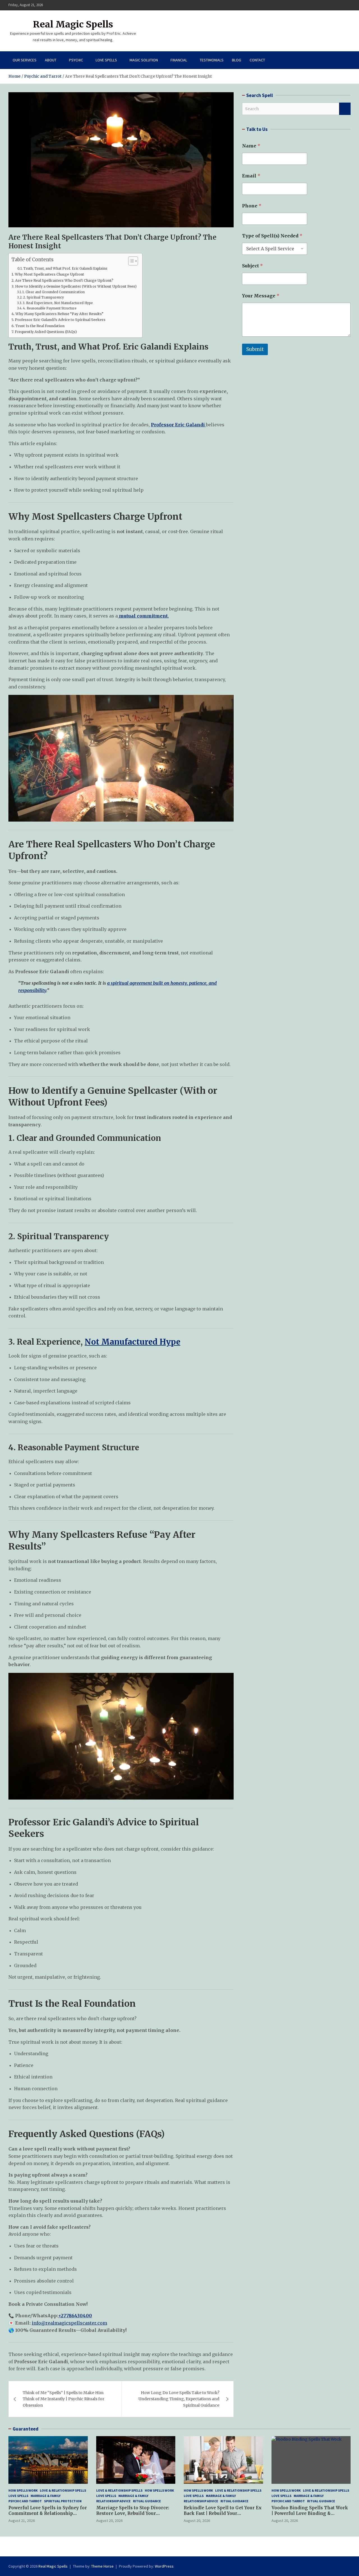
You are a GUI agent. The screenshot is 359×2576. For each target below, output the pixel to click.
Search (345, 109)
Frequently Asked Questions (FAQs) (46, 332)
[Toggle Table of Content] (130, 261)
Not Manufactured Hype (133, 1342)
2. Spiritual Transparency (43, 297)
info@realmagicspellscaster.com (69, 2323)
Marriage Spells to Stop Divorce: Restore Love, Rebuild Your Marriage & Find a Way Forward (133, 2513)
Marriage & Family (46, 2496)
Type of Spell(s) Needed (272, 236)
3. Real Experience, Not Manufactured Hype (58, 303)
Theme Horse (102, 2566)
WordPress (164, 2566)
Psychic (76, 60)
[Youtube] (347, 5)
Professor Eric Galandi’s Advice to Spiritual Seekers (60, 320)
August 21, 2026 (22, 2520)
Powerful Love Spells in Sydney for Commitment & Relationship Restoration (48, 2513)
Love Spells (106, 60)
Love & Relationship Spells (63, 2490)
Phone (252, 206)
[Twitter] (340, 5)
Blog (237, 60)
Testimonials (212, 60)
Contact (257, 60)
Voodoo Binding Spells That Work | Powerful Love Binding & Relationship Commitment (310, 2513)
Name (251, 146)
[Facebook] (325, 5)
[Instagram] (332, 5)
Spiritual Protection (63, 2501)
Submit (255, 349)
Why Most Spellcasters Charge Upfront (50, 274)
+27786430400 (75, 2316)
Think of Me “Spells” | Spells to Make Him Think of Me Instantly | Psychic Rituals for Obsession (64, 2399)
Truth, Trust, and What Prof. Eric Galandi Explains (65, 268)
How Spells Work (23, 2490)
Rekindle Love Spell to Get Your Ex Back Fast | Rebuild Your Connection (223, 2513)
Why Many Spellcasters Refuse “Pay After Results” (59, 314)
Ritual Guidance (147, 2501)
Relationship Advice (113, 2501)
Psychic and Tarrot (25, 2501)
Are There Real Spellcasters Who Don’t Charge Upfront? (64, 280)
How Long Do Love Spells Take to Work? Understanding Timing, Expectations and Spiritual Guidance (179, 2399)
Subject (252, 266)
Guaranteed (26, 2429)
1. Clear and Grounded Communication (54, 292)
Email (251, 176)
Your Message (261, 296)
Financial (179, 60)
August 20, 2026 (109, 2520)
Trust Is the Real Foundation (40, 326)
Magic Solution (144, 60)
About (51, 60)
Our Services (25, 60)
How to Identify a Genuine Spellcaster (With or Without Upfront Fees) (76, 286)
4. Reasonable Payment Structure (50, 308)
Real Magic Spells (73, 24)
